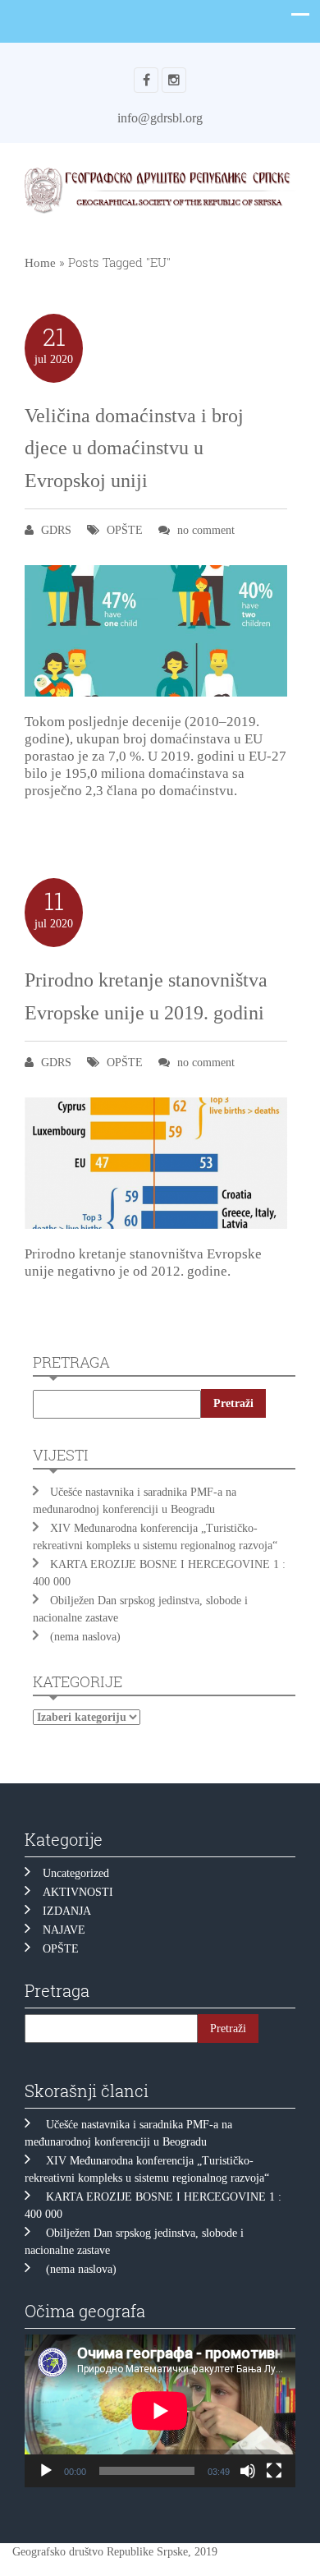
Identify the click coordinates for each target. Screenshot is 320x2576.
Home (40, 263)
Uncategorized (76, 1873)
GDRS (56, 530)
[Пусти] (46, 2471)
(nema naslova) (85, 1637)
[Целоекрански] (274, 2471)
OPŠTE (125, 530)
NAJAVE (64, 1930)
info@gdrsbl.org (160, 118)
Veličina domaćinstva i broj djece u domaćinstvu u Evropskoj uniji (134, 448)
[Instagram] (174, 80)
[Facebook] (146, 80)
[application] (160, 2411)
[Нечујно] (248, 2471)
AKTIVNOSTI (78, 1892)
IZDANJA (67, 1911)
